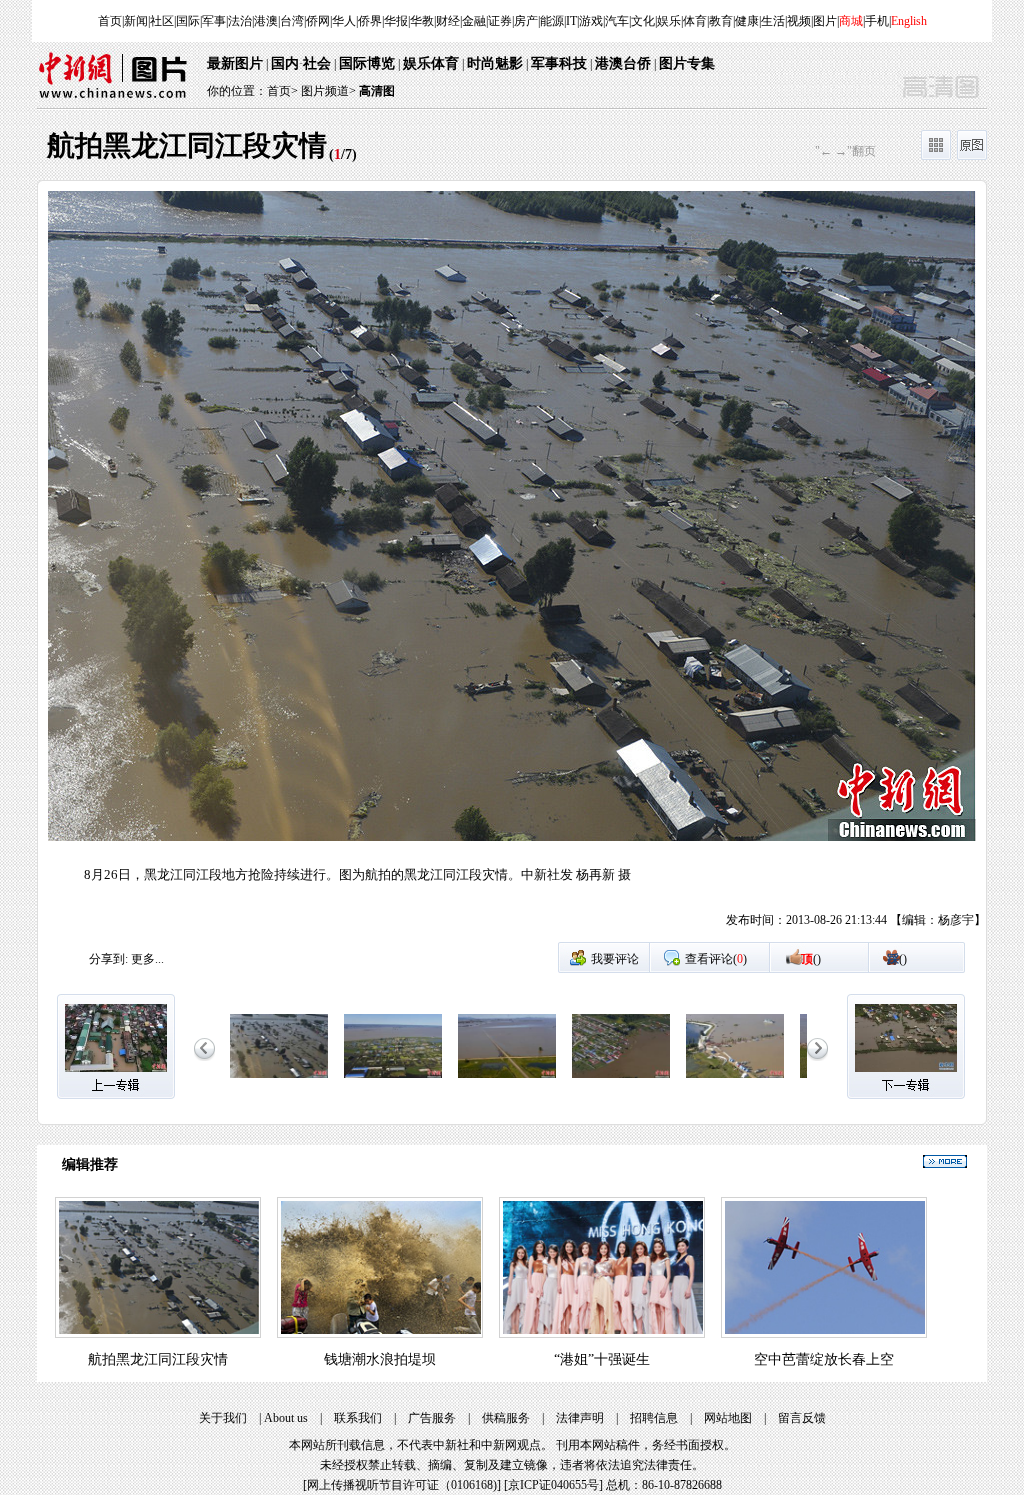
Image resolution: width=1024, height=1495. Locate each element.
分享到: (108, 959)
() (811, 959)
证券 (500, 21)
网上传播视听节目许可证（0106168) (402, 1485)
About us (286, 1418)
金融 (474, 21)
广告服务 (432, 1418)
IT (571, 21)
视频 (799, 21)
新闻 (136, 21)
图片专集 (687, 63)
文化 (643, 21)
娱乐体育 (431, 63)
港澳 (266, 21)
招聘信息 (654, 1418)
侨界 (370, 21)
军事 (214, 21)
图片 (825, 21)
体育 (695, 21)
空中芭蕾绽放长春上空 (824, 1359)
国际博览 (367, 63)
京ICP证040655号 (553, 1485)
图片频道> (328, 91)
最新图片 (235, 63)
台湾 (292, 21)
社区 (162, 21)
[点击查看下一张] (749, 566)
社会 (317, 63)
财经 (448, 21)
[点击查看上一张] (275, 566)
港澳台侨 (623, 63)
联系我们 (358, 1418)
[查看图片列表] (936, 156)
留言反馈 (802, 1418)
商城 (851, 21)
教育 (721, 21)
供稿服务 (506, 1418)
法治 (240, 21)
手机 (877, 21)
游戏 (591, 21)
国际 (188, 21)
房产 (526, 21)
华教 (422, 21)
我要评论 (615, 959)
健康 (747, 21)
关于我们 (223, 1418)
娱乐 (669, 21)
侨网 (318, 21)
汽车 (617, 21)
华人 (344, 21)
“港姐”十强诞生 (602, 1359)
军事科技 (559, 63)
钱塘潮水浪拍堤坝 (380, 1359)
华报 (396, 21)
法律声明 (580, 1418)
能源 (552, 21)
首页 (110, 21)
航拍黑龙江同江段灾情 (158, 1359)
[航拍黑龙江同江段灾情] (279, 1079)
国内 (285, 63)
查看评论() (716, 959)
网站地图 (728, 1418)
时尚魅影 (495, 63)
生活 (773, 21)
